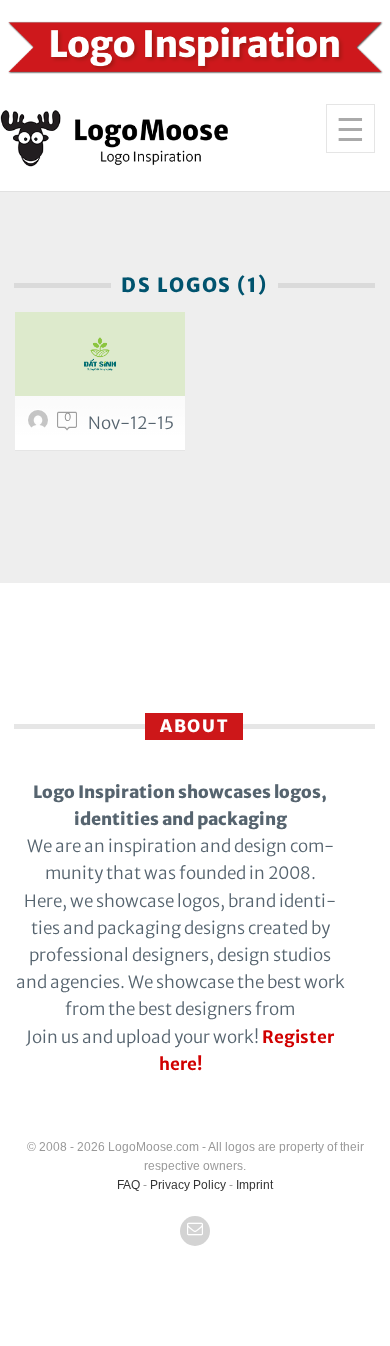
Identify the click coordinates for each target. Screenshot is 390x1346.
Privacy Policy (188, 1185)
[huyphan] (41, 425)
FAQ (128, 1185)
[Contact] (195, 1231)
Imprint (254, 1185)
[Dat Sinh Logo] (100, 354)
